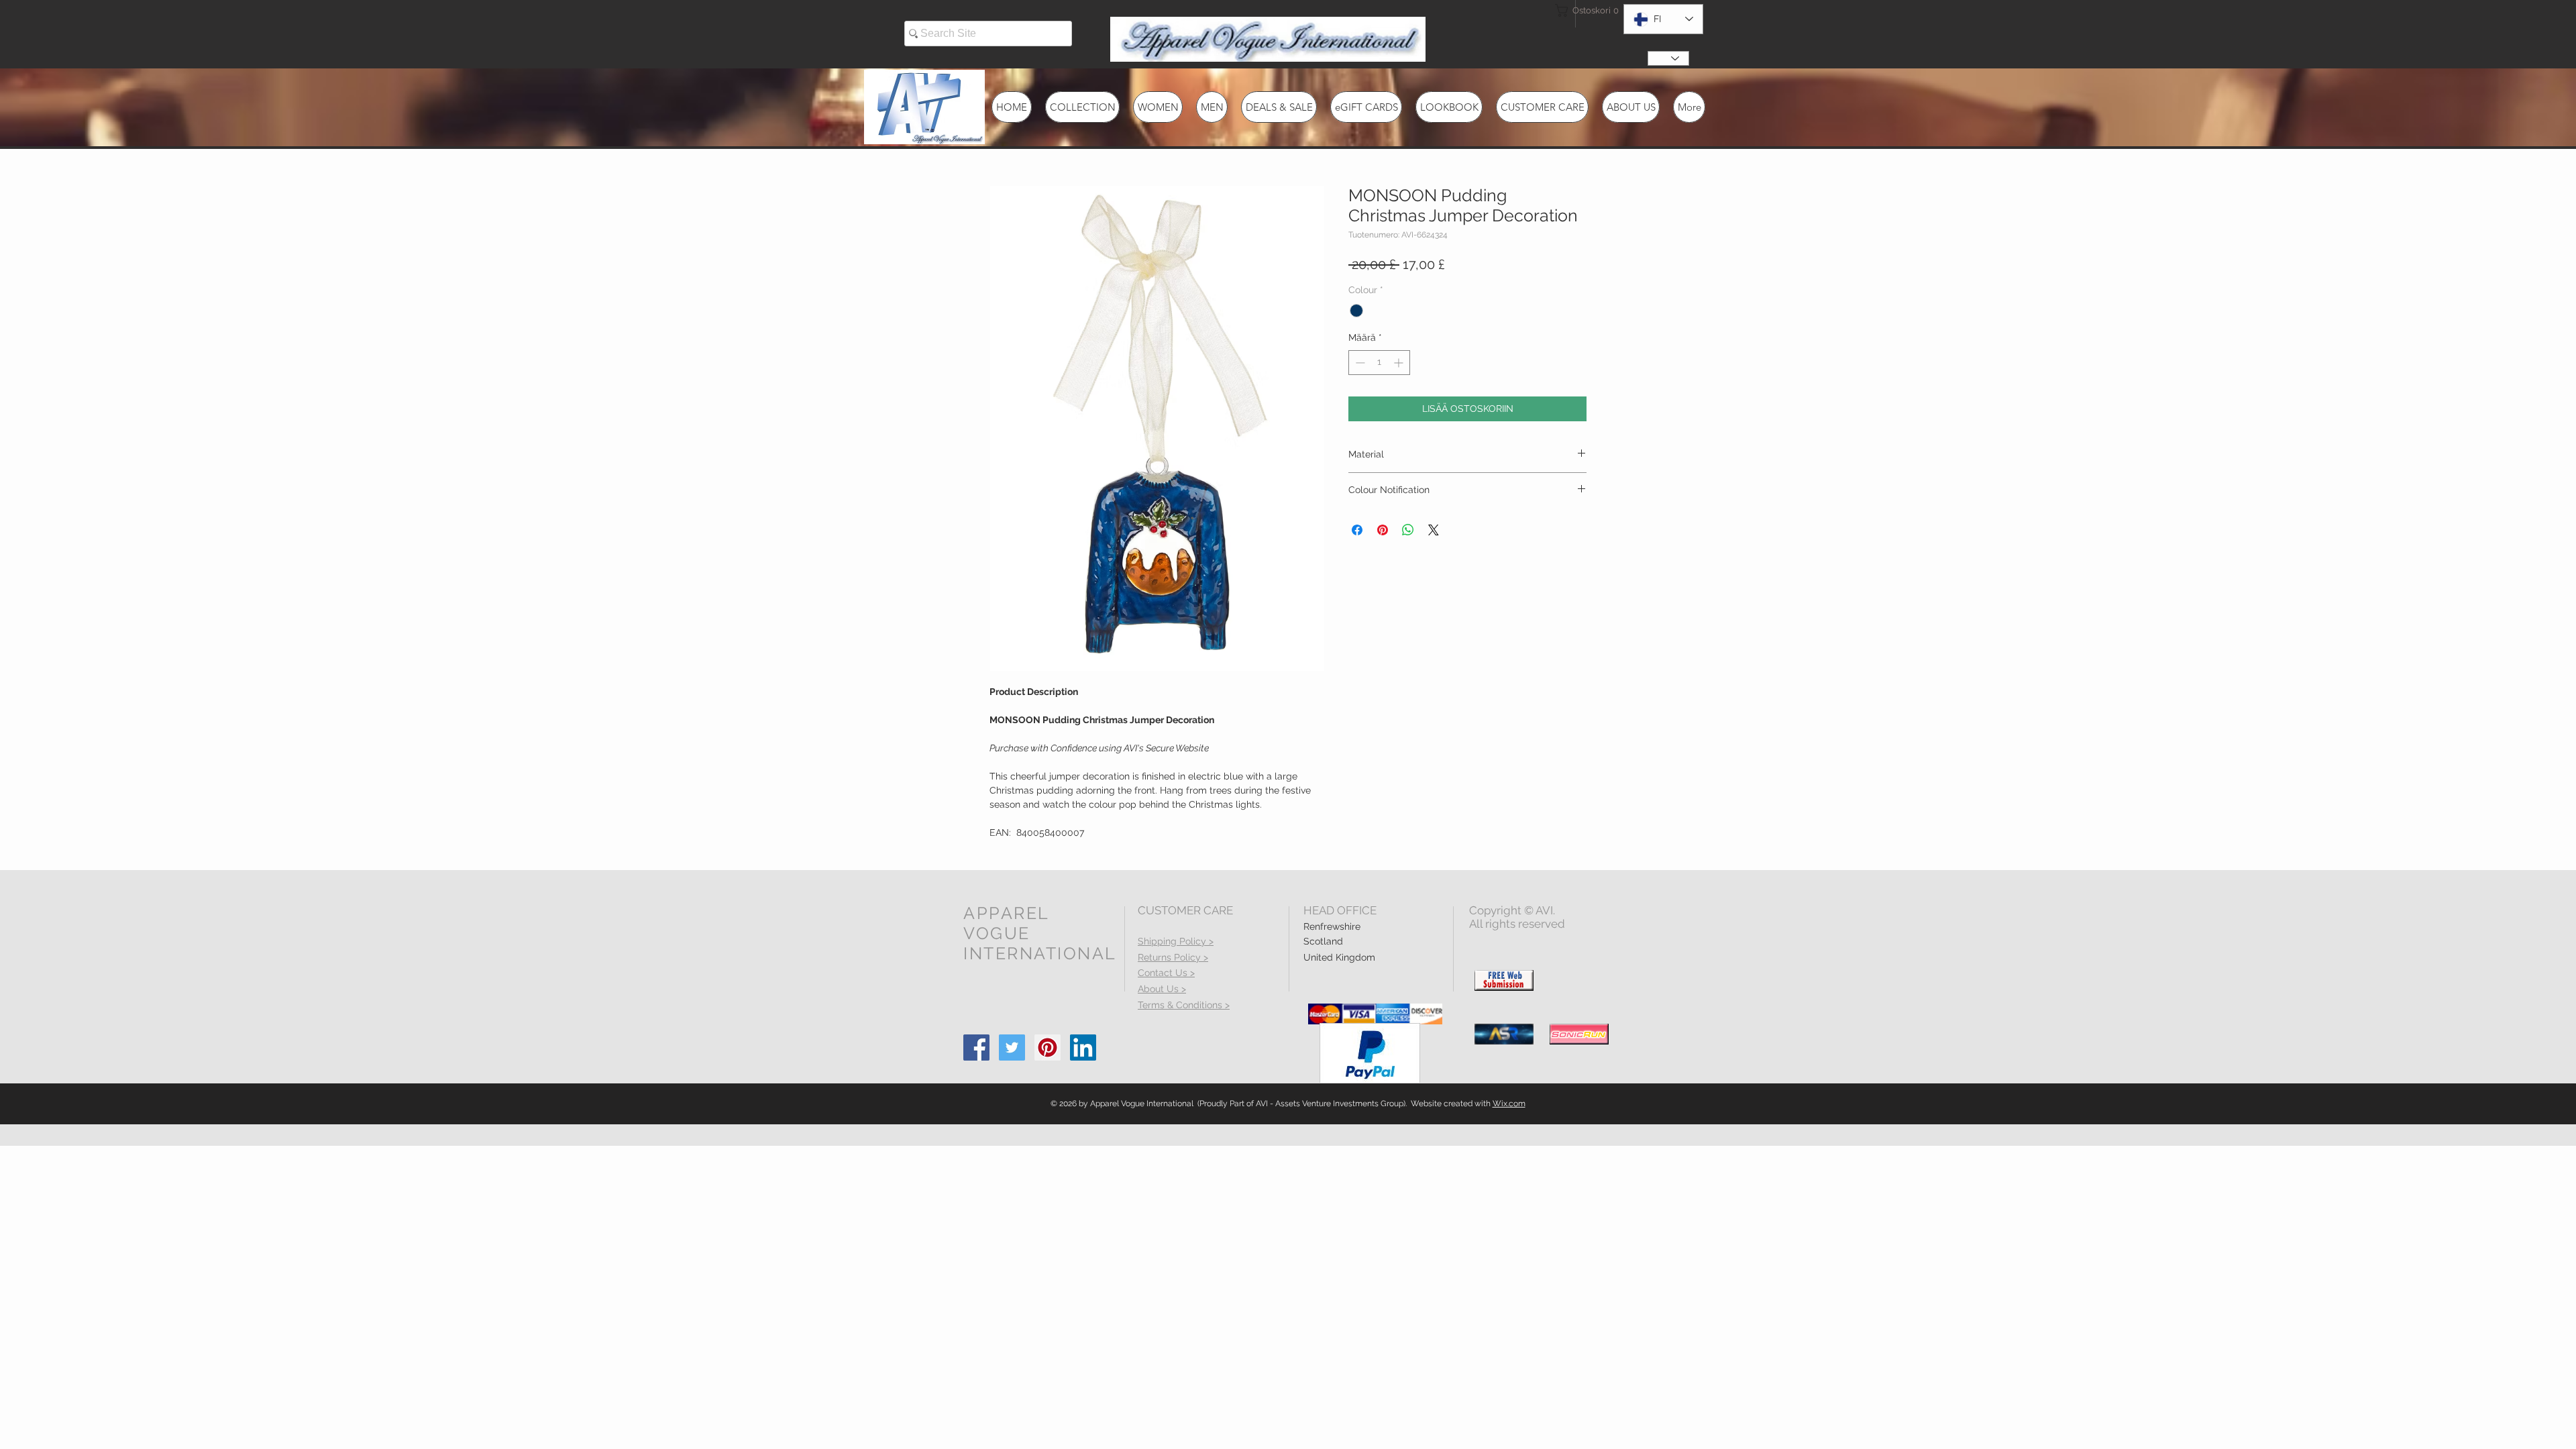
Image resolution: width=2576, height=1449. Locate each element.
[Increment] (1400, 363)
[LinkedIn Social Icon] (1083, 1048)
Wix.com (1509, 1104)
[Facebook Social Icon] (976, 1048)
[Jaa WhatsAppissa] (1408, 530)
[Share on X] (1434, 530)
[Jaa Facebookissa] (1357, 530)
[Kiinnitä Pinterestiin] (1383, 530)
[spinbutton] (1379, 363)
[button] (1579, 10)
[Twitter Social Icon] (1012, 1048)
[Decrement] (1359, 363)
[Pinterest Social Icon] (1048, 1048)
